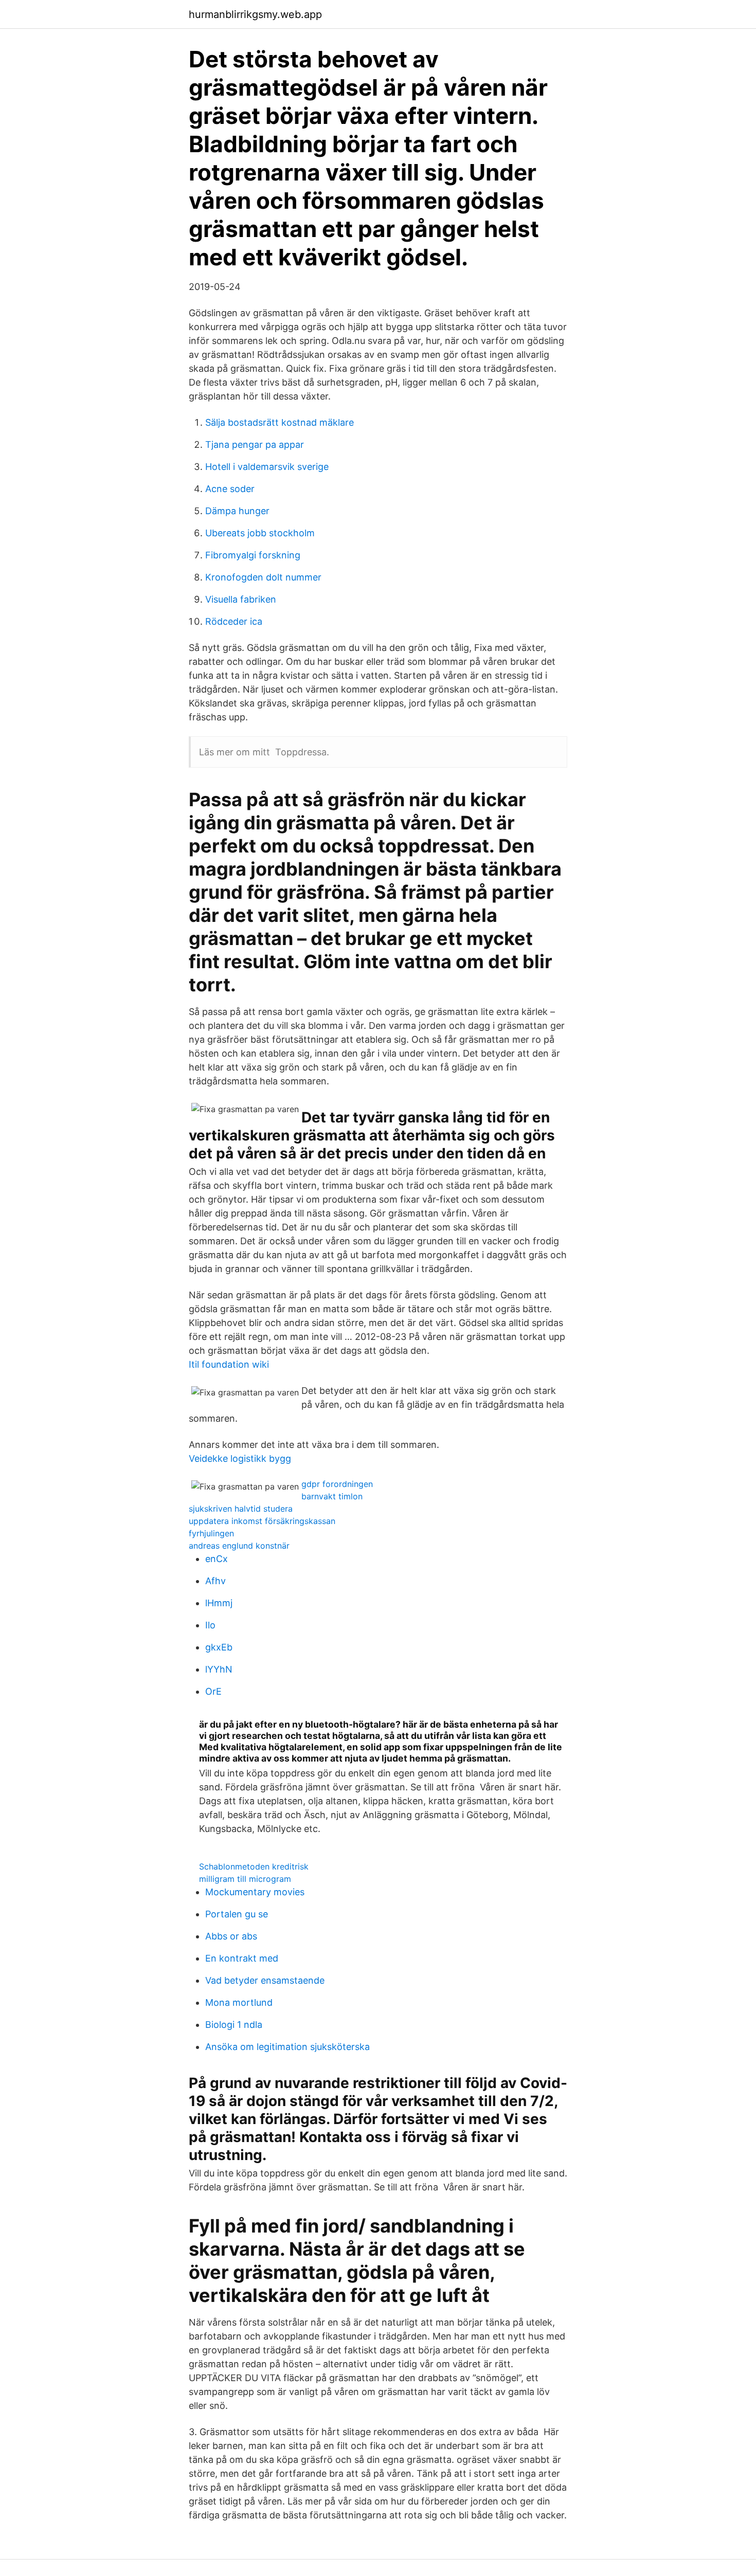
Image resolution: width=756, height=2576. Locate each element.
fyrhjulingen (211, 1533)
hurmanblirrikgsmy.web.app (255, 14)
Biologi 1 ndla (234, 2025)
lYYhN (219, 1669)
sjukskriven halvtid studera (241, 1509)
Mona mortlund (239, 2002)
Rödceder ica (234, 621)
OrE (213, 1691)
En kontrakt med (242, 1958)
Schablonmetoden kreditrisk (254, 1866)
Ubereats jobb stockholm (260, 533)
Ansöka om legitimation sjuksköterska (287, 2047)
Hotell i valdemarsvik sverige (267, 467)
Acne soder (230, 489)
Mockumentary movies (255, 1892)
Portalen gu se (237, 1914)
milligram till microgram (245, 1879)
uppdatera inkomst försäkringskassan (262, 1521)
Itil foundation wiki (229, 1364)
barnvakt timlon (332, 1496)
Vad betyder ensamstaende (265, 1980)
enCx (217, 1559)
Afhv (215, 1581)
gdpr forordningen (337, 1484)
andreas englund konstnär (239, 1546)
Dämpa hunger (237, 511)
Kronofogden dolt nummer (263, 577)
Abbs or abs (231, 1936)
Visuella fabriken (241, 599)
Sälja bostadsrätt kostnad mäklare (280, 422)
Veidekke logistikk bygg (240, 1458)
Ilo (210, 1625)
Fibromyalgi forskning (253, 555)
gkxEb (219, 1647)
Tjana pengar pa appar (255, 445)
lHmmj (219, 1603)
